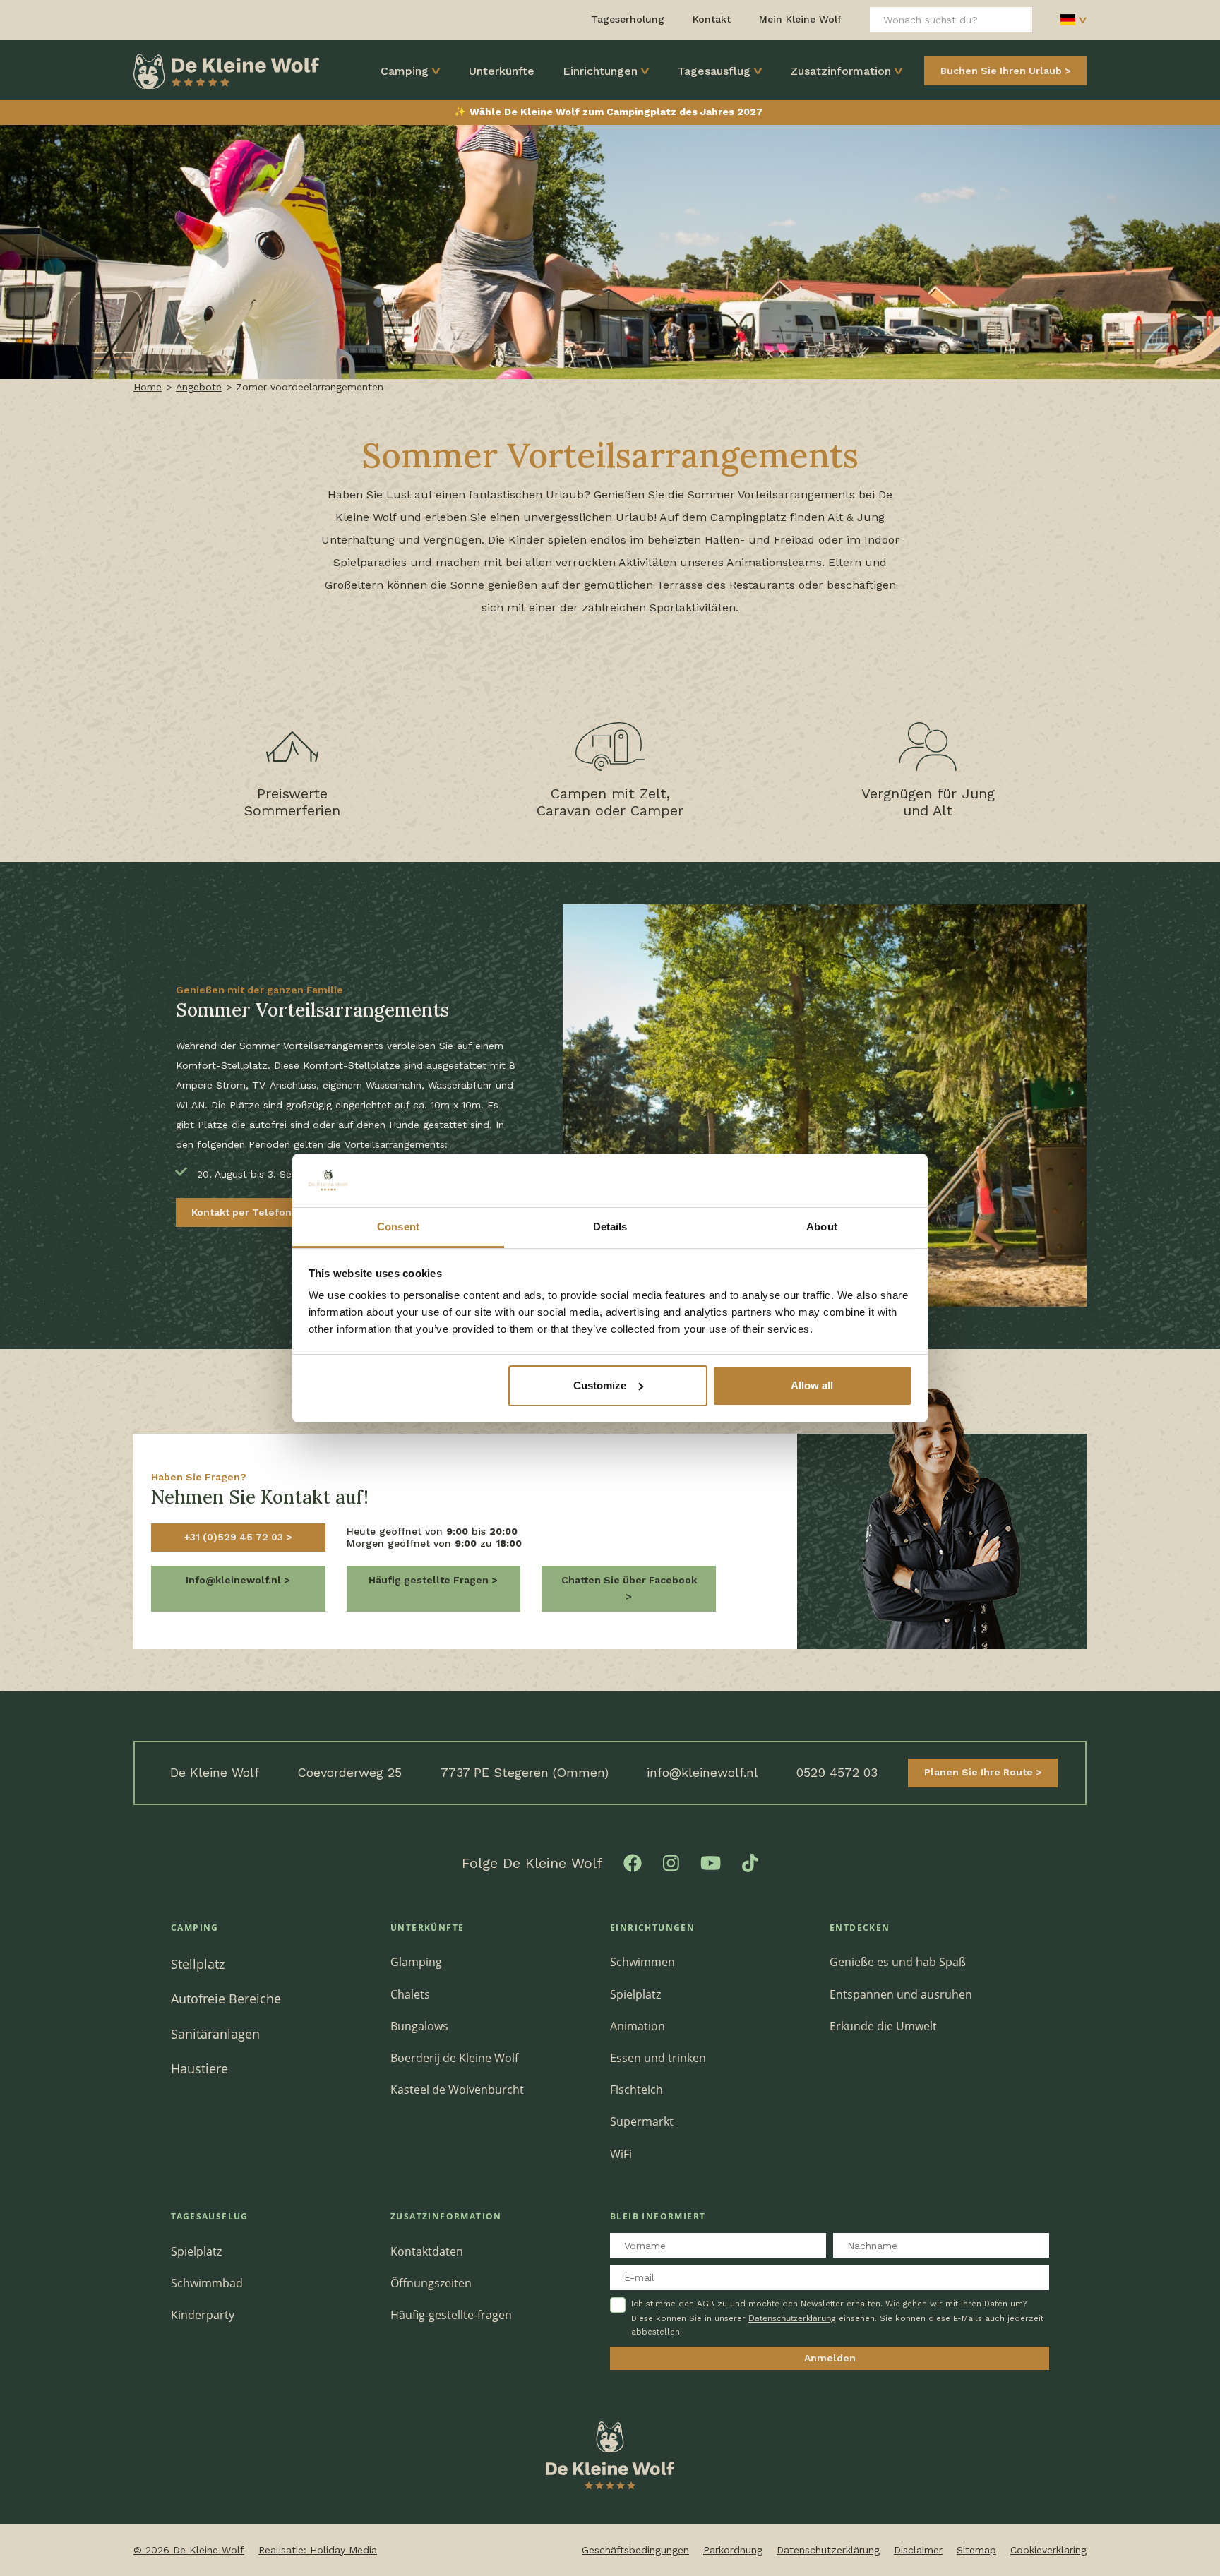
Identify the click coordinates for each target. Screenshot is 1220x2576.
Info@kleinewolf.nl (235, 1580)
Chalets (410, 1994)
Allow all (812, 1385)
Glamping (416, 1962)
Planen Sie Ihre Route (980, 1772)
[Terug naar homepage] (226, 70)
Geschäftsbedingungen (635, 2550)
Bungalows (419, 2026)
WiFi (621, 2154)
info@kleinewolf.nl (702, 1772)
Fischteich (636, 2090)
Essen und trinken (658, 2058)
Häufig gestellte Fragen (430, 1580)
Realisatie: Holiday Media (318, 2550)
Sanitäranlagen (215, 2033)
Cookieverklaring (1048, 2550)
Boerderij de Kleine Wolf (454, 2058)
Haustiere (199, 2068)
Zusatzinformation (841, 71)
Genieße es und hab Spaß (898, 1962)
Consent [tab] (398, 1227)
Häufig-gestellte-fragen (451, 2315)
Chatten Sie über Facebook (629, 1580)
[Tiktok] (750, 1862)
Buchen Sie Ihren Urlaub (1001, 71)
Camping (405, 71)
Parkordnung (733, 2550)
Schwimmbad (207, 2283)
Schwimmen (642, 1962)
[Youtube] (711, 1862)
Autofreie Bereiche (226, 1998)
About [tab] (822, 1227)
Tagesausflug (714, 71)
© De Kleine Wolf (189, 2550)
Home (148, 387)
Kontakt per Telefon (243, 1212)
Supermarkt (642, 2121)
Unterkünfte (502, 71)
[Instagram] (671, 1862)
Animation (638, 2026)
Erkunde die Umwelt (883, 2026)
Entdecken (860, 1928)
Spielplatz (635, 1994)
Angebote (199, 387)
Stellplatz (198, 1964)
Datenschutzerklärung (792, 2318)
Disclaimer (918, 2550)
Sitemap (976, 2550)
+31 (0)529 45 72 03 (235, 1537)
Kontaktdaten (427, 2251)
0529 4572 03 (837, 1772)
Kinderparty (203, 2315)
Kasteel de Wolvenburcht (457, 2090)
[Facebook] (633, 1862)
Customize (600, 1385)
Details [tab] (610, 1227)
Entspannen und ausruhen (901, 1994)
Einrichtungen (600, 71)
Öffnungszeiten (431, 2283)
